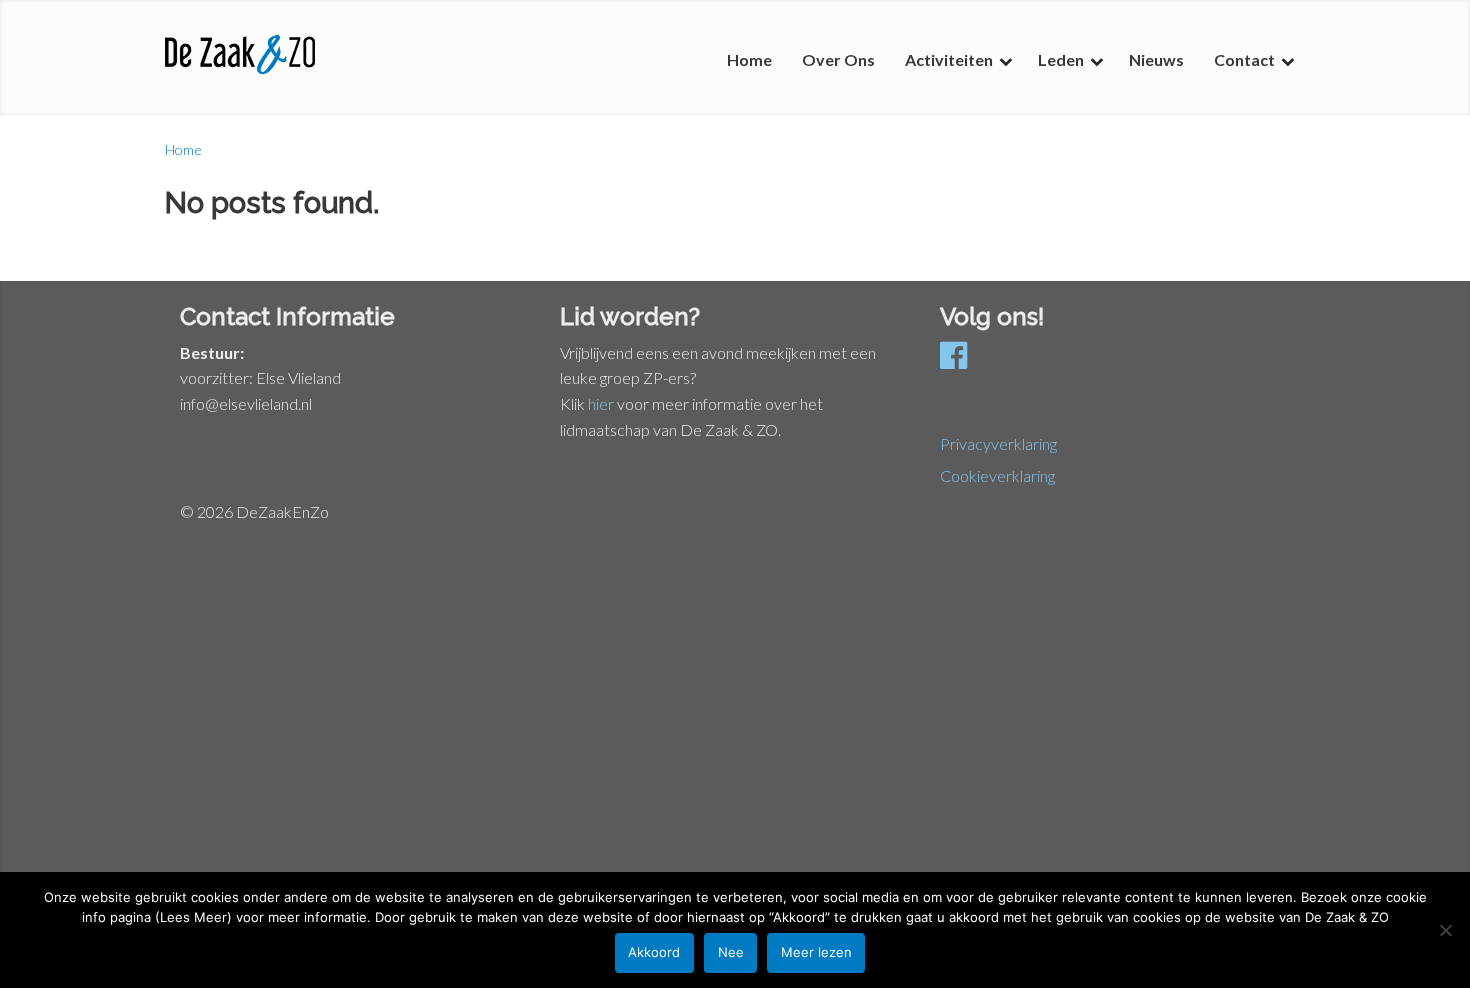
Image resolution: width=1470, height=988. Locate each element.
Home (183, 149)
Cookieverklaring (997, 475)
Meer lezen (816, 952)
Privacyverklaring (998, 443)
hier (601, 403)
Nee (731, 952)
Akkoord (654, 952)
